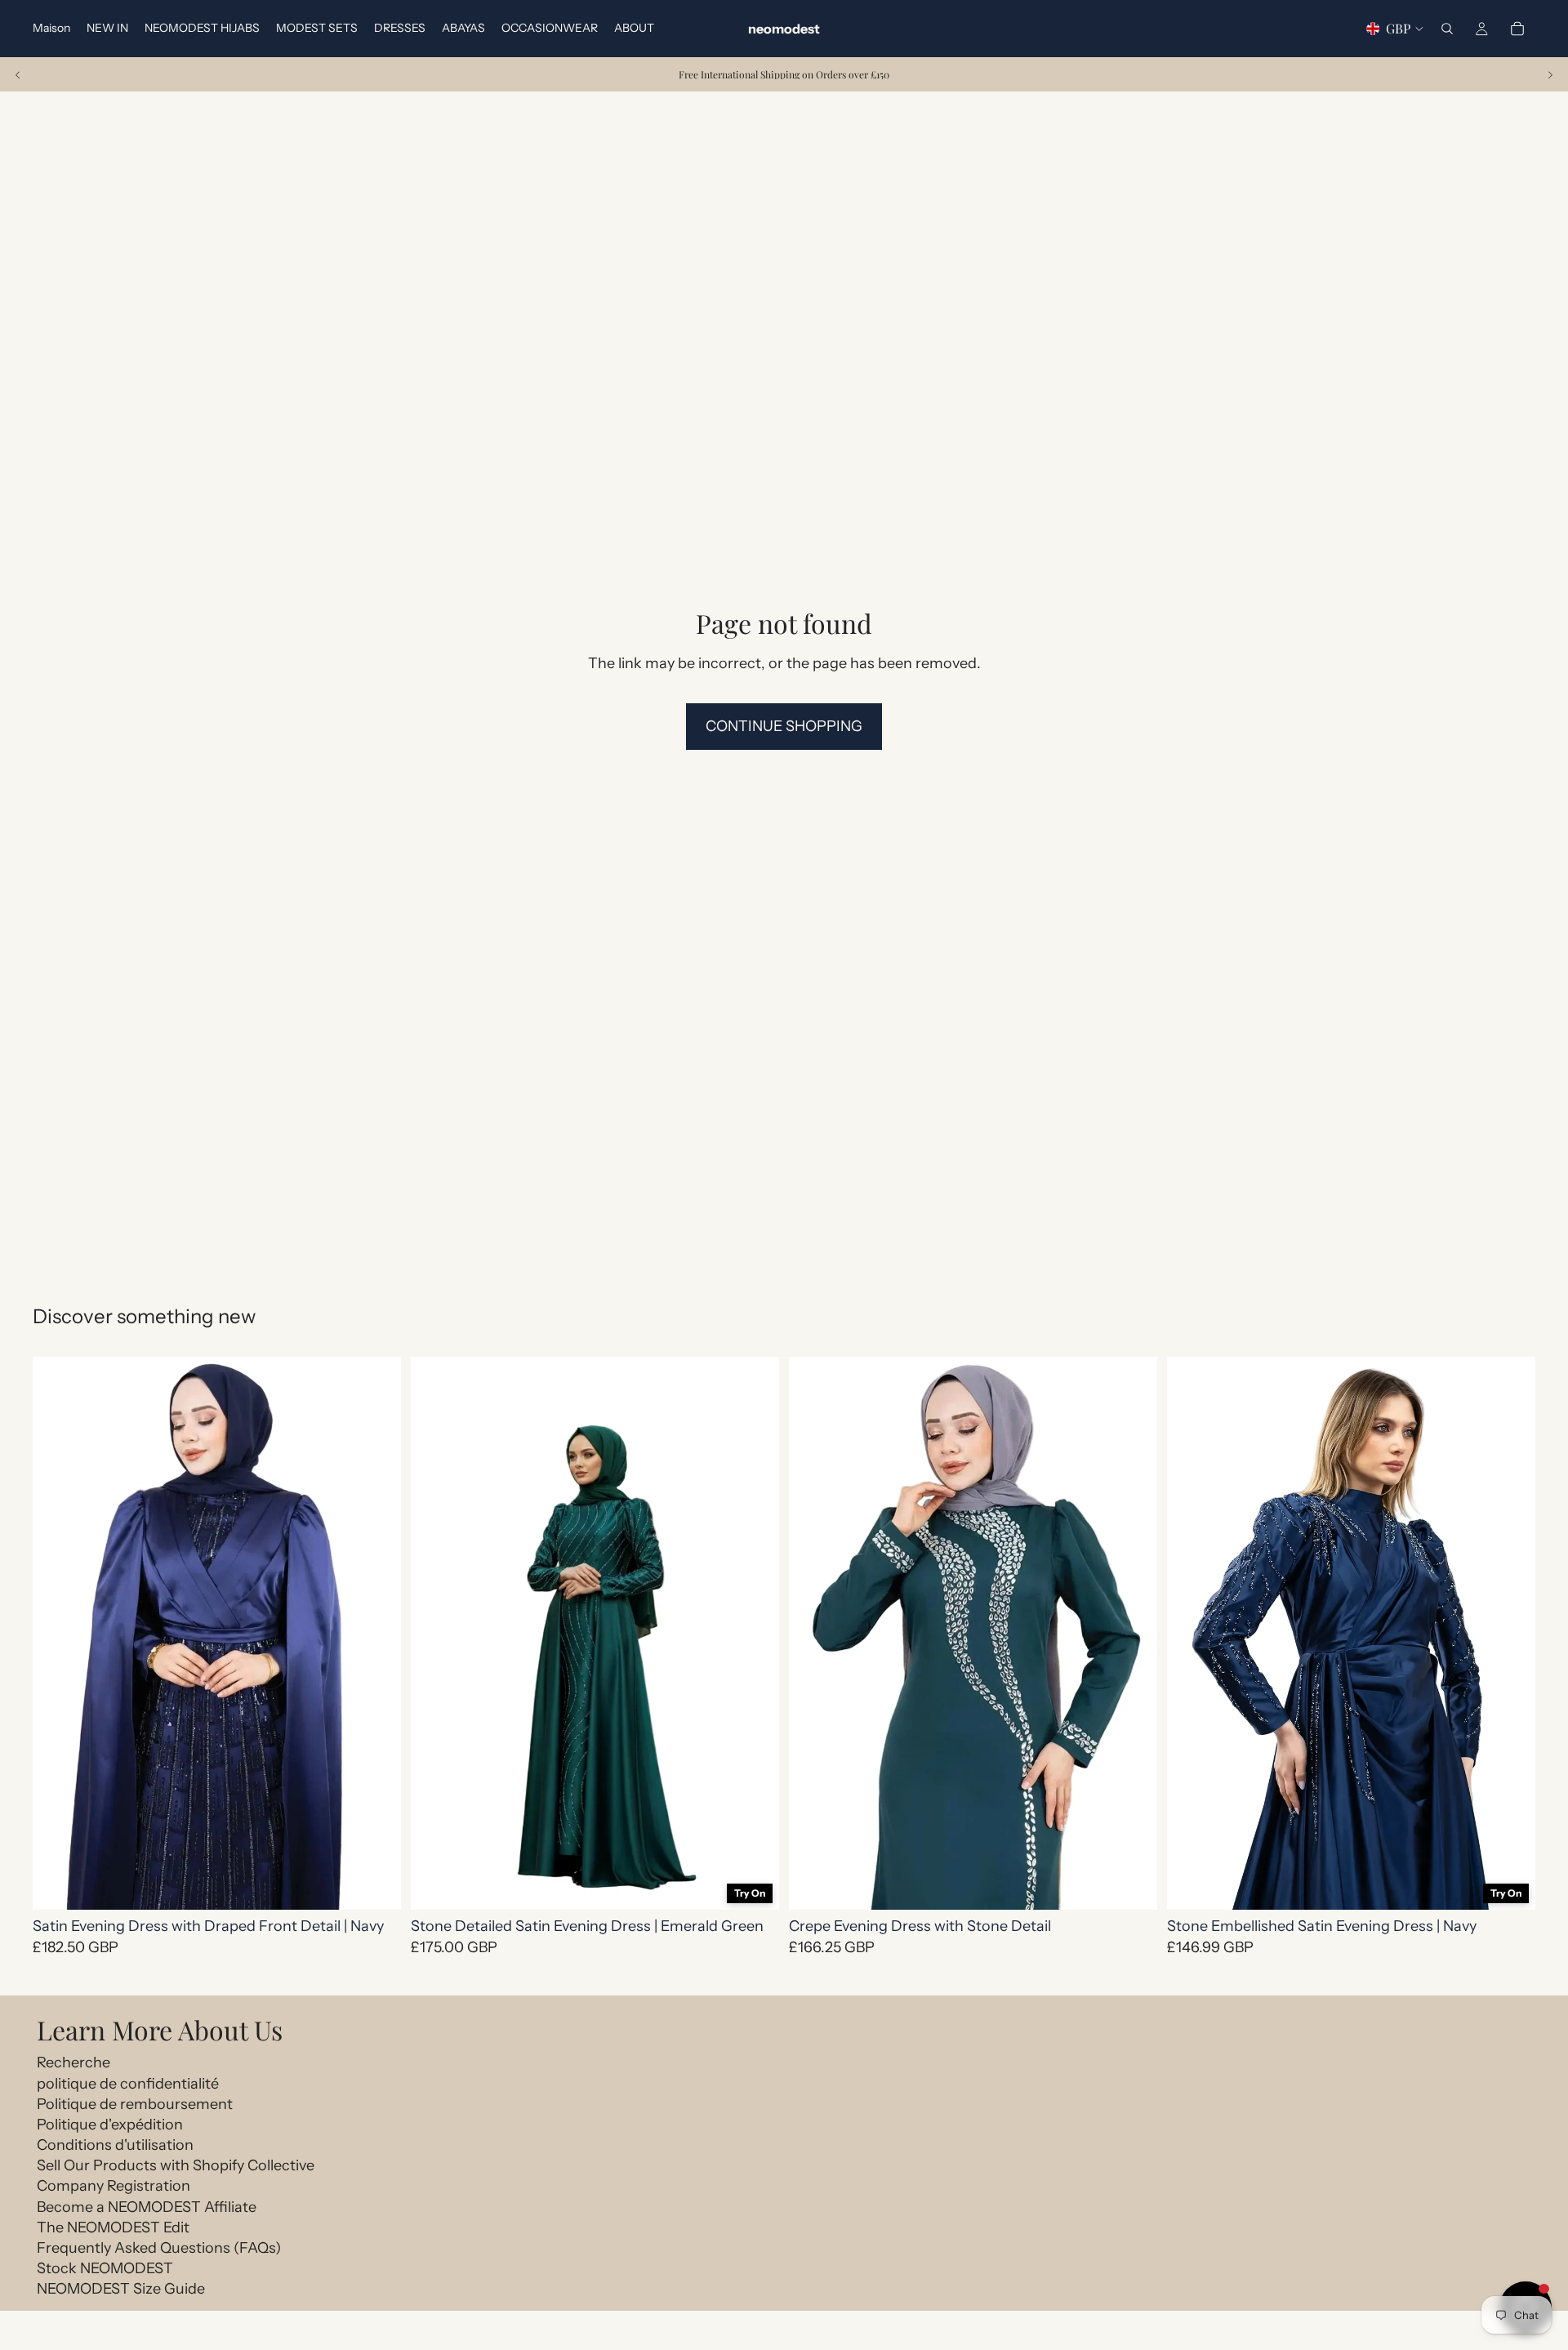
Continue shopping (784, 726)
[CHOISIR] (376, 1884)
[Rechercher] (1447, 29)
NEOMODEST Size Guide (121, 2289)
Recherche (73, 2062)
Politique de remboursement (135, 2104)
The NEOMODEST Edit (113, 2227)
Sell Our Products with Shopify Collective (176, 2165)
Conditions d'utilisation (115, 2145)
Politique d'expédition (110, 2125)
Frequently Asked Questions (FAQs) (159, 2248)
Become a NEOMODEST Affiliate (147, 2207)
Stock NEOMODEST (105, 2268)
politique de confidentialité (128, 2084)
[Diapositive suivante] (1550, 74)
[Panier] (1517, 29)
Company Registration (114, 2186)
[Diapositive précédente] (18, 74)
